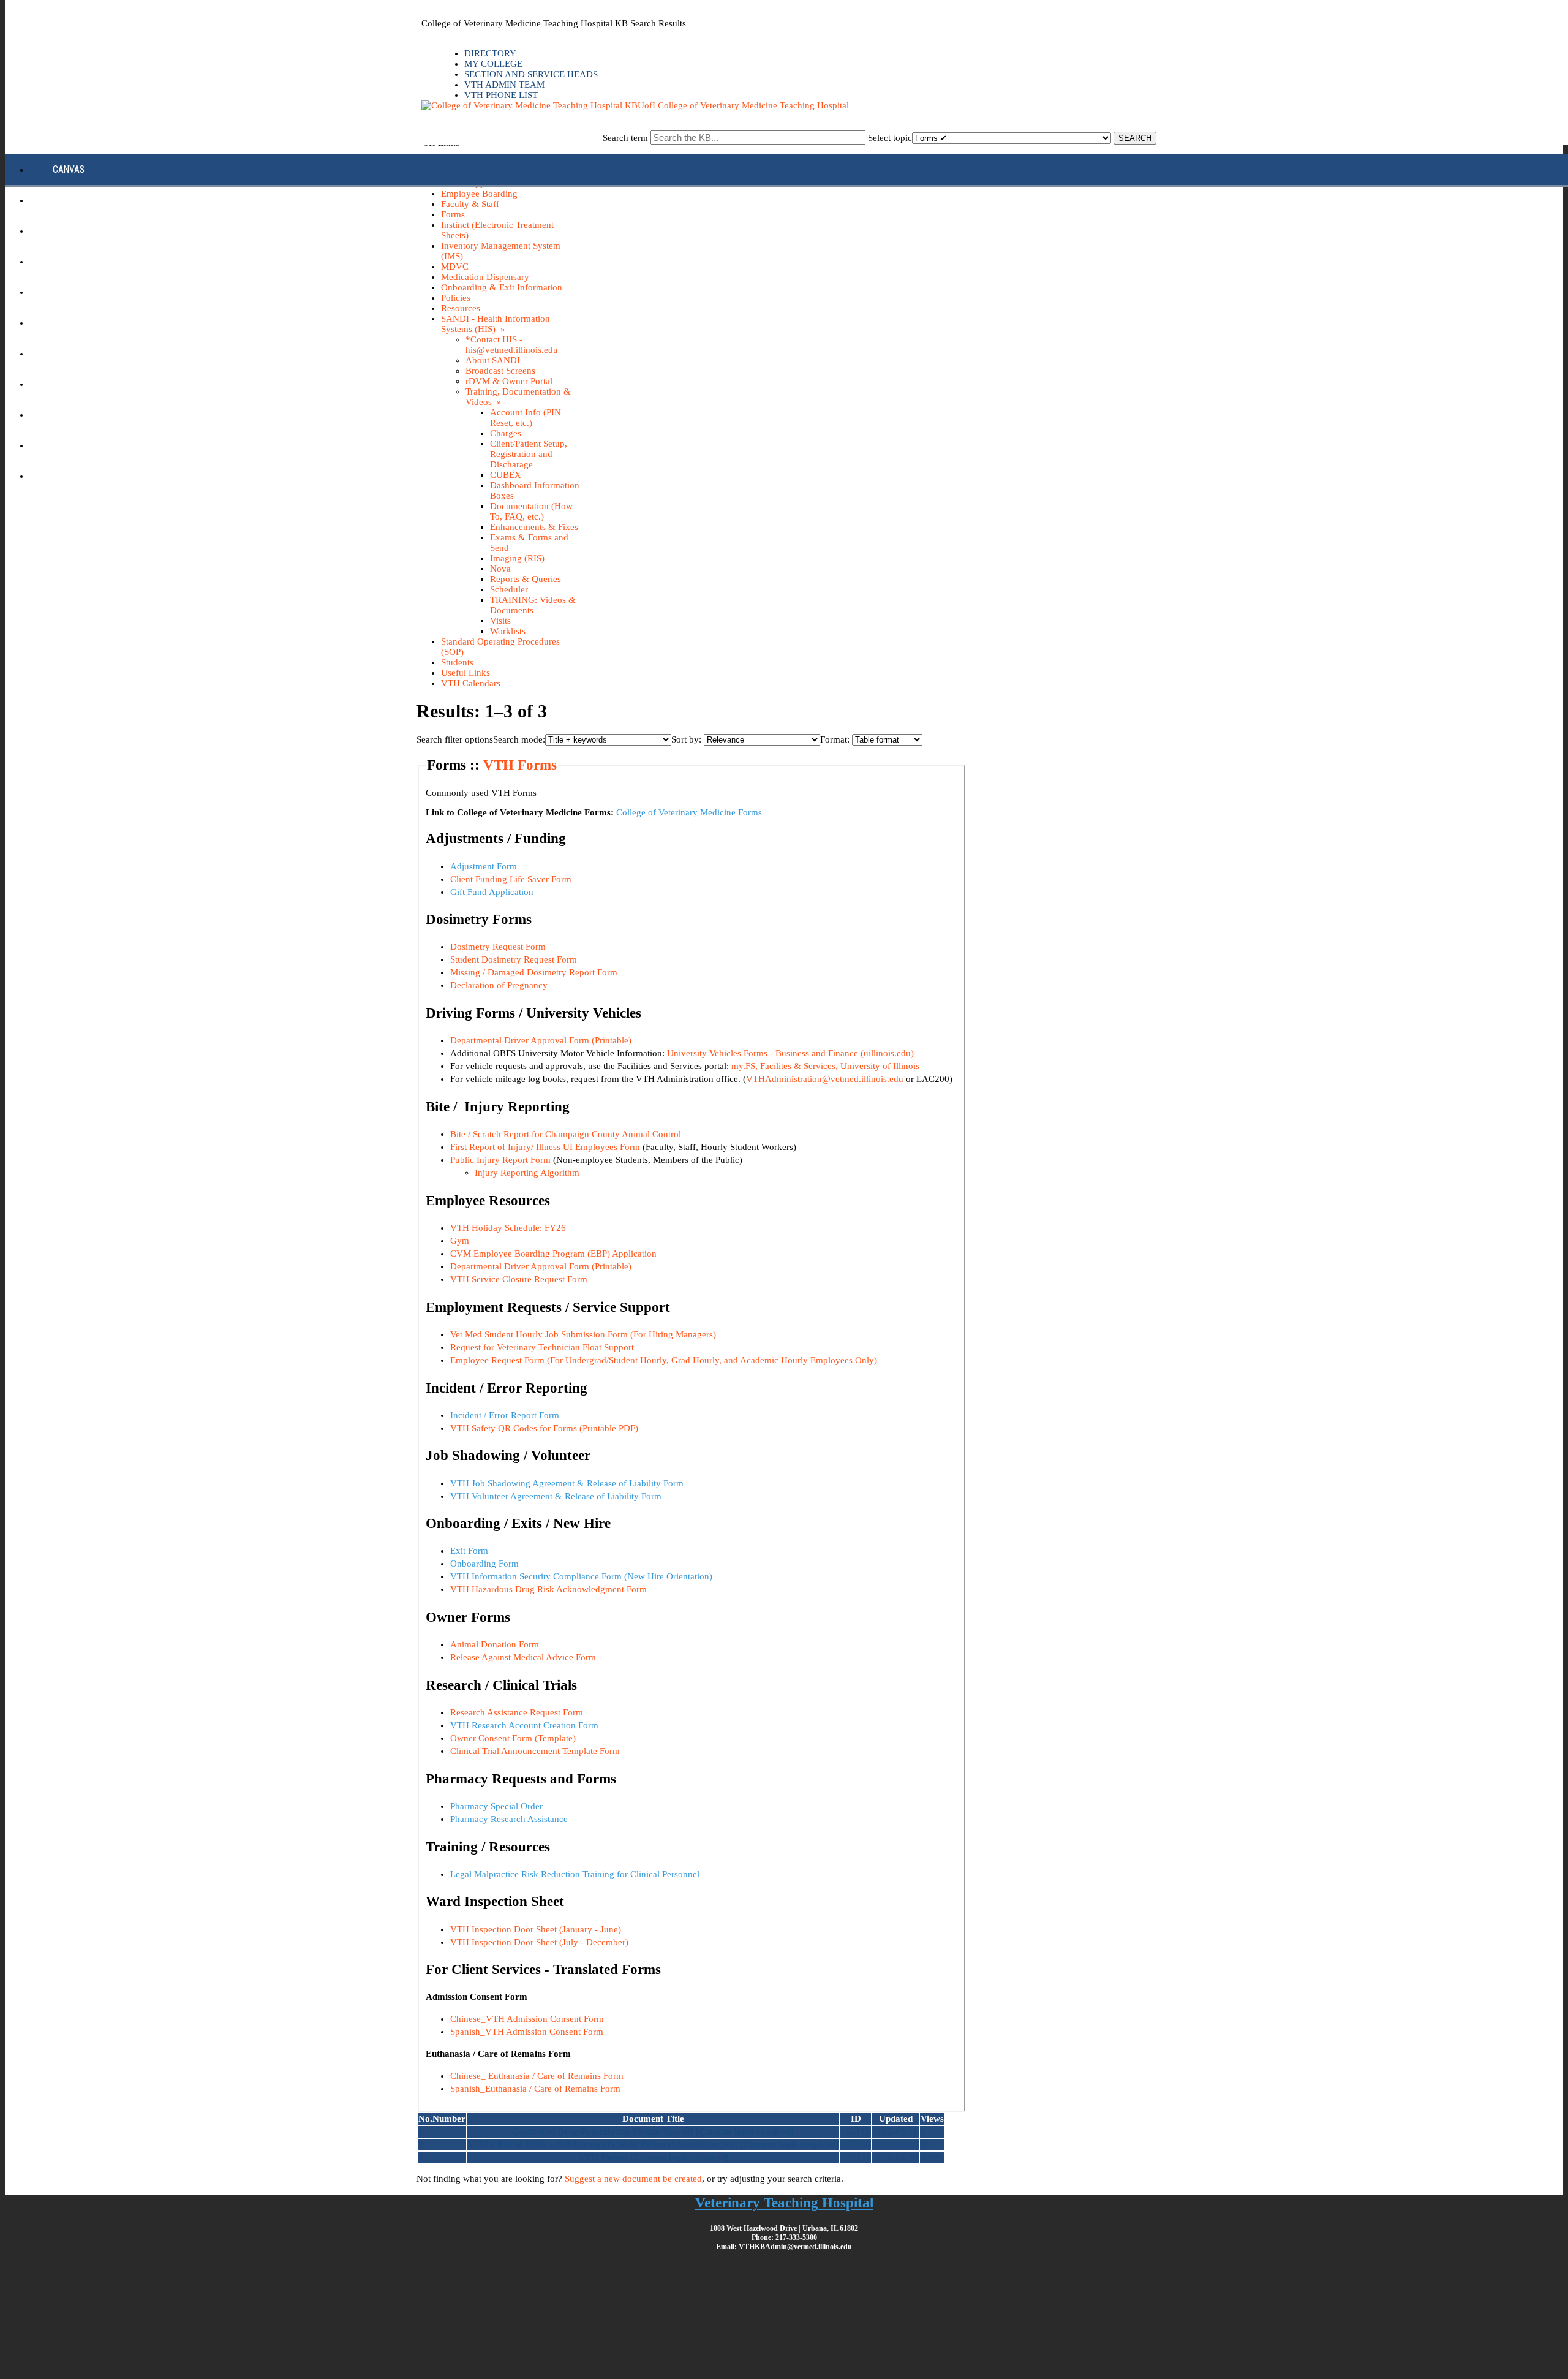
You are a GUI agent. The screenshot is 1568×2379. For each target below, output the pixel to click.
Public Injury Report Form (500, 1160)
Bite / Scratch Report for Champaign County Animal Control (567, 1134)
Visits (500, 621)
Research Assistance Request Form (517, 1712)
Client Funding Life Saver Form (511, 879)
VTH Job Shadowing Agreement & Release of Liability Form (567, 1483)
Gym (460, 1241)
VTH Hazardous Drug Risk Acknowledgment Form (548, 1589)
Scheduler (509, 589)
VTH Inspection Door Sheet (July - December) (539, 1942)
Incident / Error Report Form (505, 1415)
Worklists (508, 631)
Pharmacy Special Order (496, 1806)
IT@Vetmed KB (81, 353)
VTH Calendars (471, 683)
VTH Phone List (501, 95)
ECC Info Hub (80, 200)
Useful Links (466, 673)
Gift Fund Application (492, 892)
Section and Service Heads (531, 74)
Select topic (890, 138)
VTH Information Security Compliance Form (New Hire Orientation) (581, 1576)
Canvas (69, 169)
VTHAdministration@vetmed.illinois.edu (825, 1079)
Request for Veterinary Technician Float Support (542, 1347)
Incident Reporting (93, 323)
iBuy (62, 261)
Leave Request (83, 384)
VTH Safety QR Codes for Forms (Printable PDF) (544, 1428)
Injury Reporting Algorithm (527, 1173)
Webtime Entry (84, 476)
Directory (490, 53)
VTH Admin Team (504, 85)
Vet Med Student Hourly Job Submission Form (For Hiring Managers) (583, 1334)
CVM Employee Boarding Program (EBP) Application (553, 1254)
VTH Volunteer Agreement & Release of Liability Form (556, 1496)
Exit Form (469, 1551)
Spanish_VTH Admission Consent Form (527, 2032)
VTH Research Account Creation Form (524, 1725)
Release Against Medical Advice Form (523, 1657)
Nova (500, 569)
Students (457, 662)
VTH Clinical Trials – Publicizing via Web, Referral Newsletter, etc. (603, 2144)
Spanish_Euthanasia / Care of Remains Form (535, 2089)
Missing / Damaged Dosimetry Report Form (534, 972)
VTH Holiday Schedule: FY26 (508, 1228)
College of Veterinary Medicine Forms (689, 812)
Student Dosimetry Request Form (514, 959)
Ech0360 (70, 231)
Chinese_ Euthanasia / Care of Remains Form (537, 2076)
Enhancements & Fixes (534, 527)
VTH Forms (520, 765)
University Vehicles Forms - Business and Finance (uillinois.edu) (790, 1053)
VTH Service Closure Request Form (519, 1279)
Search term (625, 138)
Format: (835, 739)
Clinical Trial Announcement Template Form (535, 1751)
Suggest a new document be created (633, 2179)
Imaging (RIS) (517, 558)
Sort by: (686, 739)
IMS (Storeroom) (88, 292)
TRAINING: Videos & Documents (533, 605)
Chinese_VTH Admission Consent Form (527, 2019)
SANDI (64, 414)
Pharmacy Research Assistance (509, 1819)
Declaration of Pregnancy (499, 985)
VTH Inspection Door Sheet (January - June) (536, 1929)
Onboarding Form (484, 1564)
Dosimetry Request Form (498, 947)
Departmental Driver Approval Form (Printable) (541, 1040)
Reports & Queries (526, 579)
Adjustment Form (484, 866)
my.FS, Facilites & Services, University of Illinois (825, 1066)
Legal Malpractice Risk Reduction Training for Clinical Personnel (575, 1874)
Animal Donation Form (495, 1644)
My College (493, 64)
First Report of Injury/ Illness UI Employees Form (545, 1147)
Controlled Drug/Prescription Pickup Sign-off (603, 2131)
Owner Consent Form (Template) (513, 1738)
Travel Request (85, 445)
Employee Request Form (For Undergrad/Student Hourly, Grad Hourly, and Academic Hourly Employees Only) (664, 1360)
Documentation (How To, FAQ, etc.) (531, 511)
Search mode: (519, 739)
